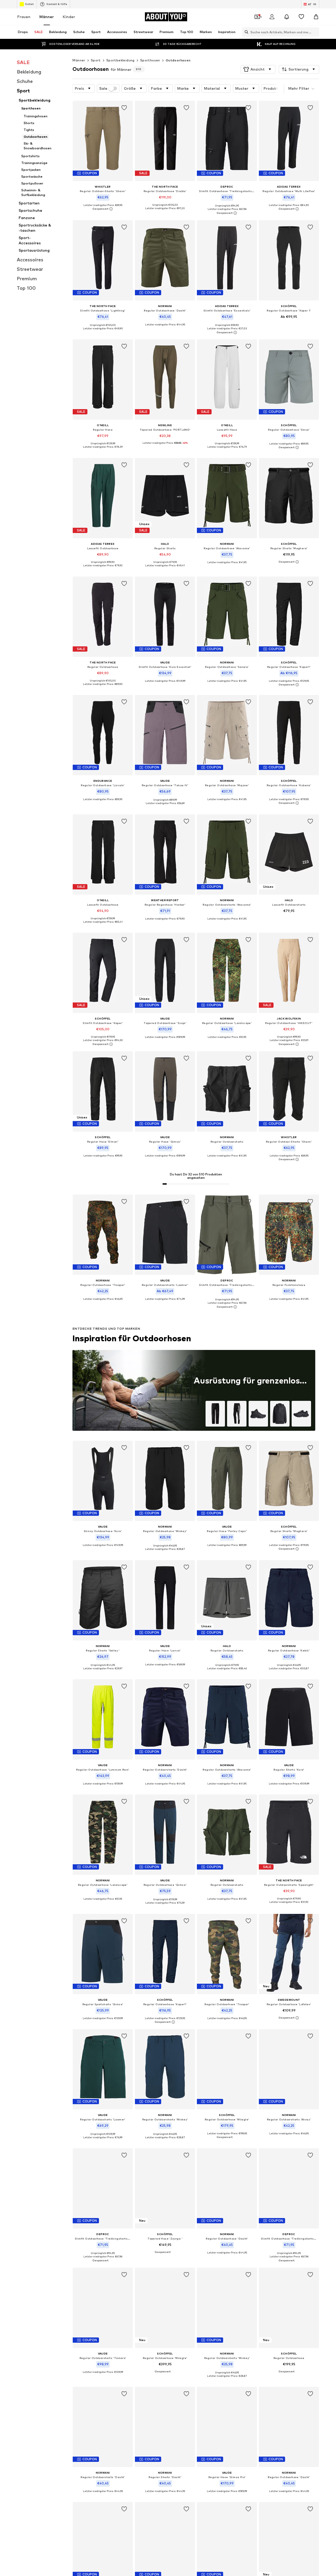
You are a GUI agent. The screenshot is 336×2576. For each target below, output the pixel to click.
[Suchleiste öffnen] (245, 32)
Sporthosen (150, 60)
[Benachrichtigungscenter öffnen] (287, 17)
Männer (47, 17)
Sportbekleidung (120, 60)
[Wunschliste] (301, 17)
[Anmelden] (272, 17)
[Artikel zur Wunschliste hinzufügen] (124, 108)
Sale (103, 88)
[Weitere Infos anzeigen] (103, 209)
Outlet (29, 4)
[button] (258, 69)
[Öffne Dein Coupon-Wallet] (257, 17)
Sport (96, 60)
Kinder (69, 17)
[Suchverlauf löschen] (315, 32)
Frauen (24, 17)
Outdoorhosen (178, 60)
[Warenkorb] (316, 17)
